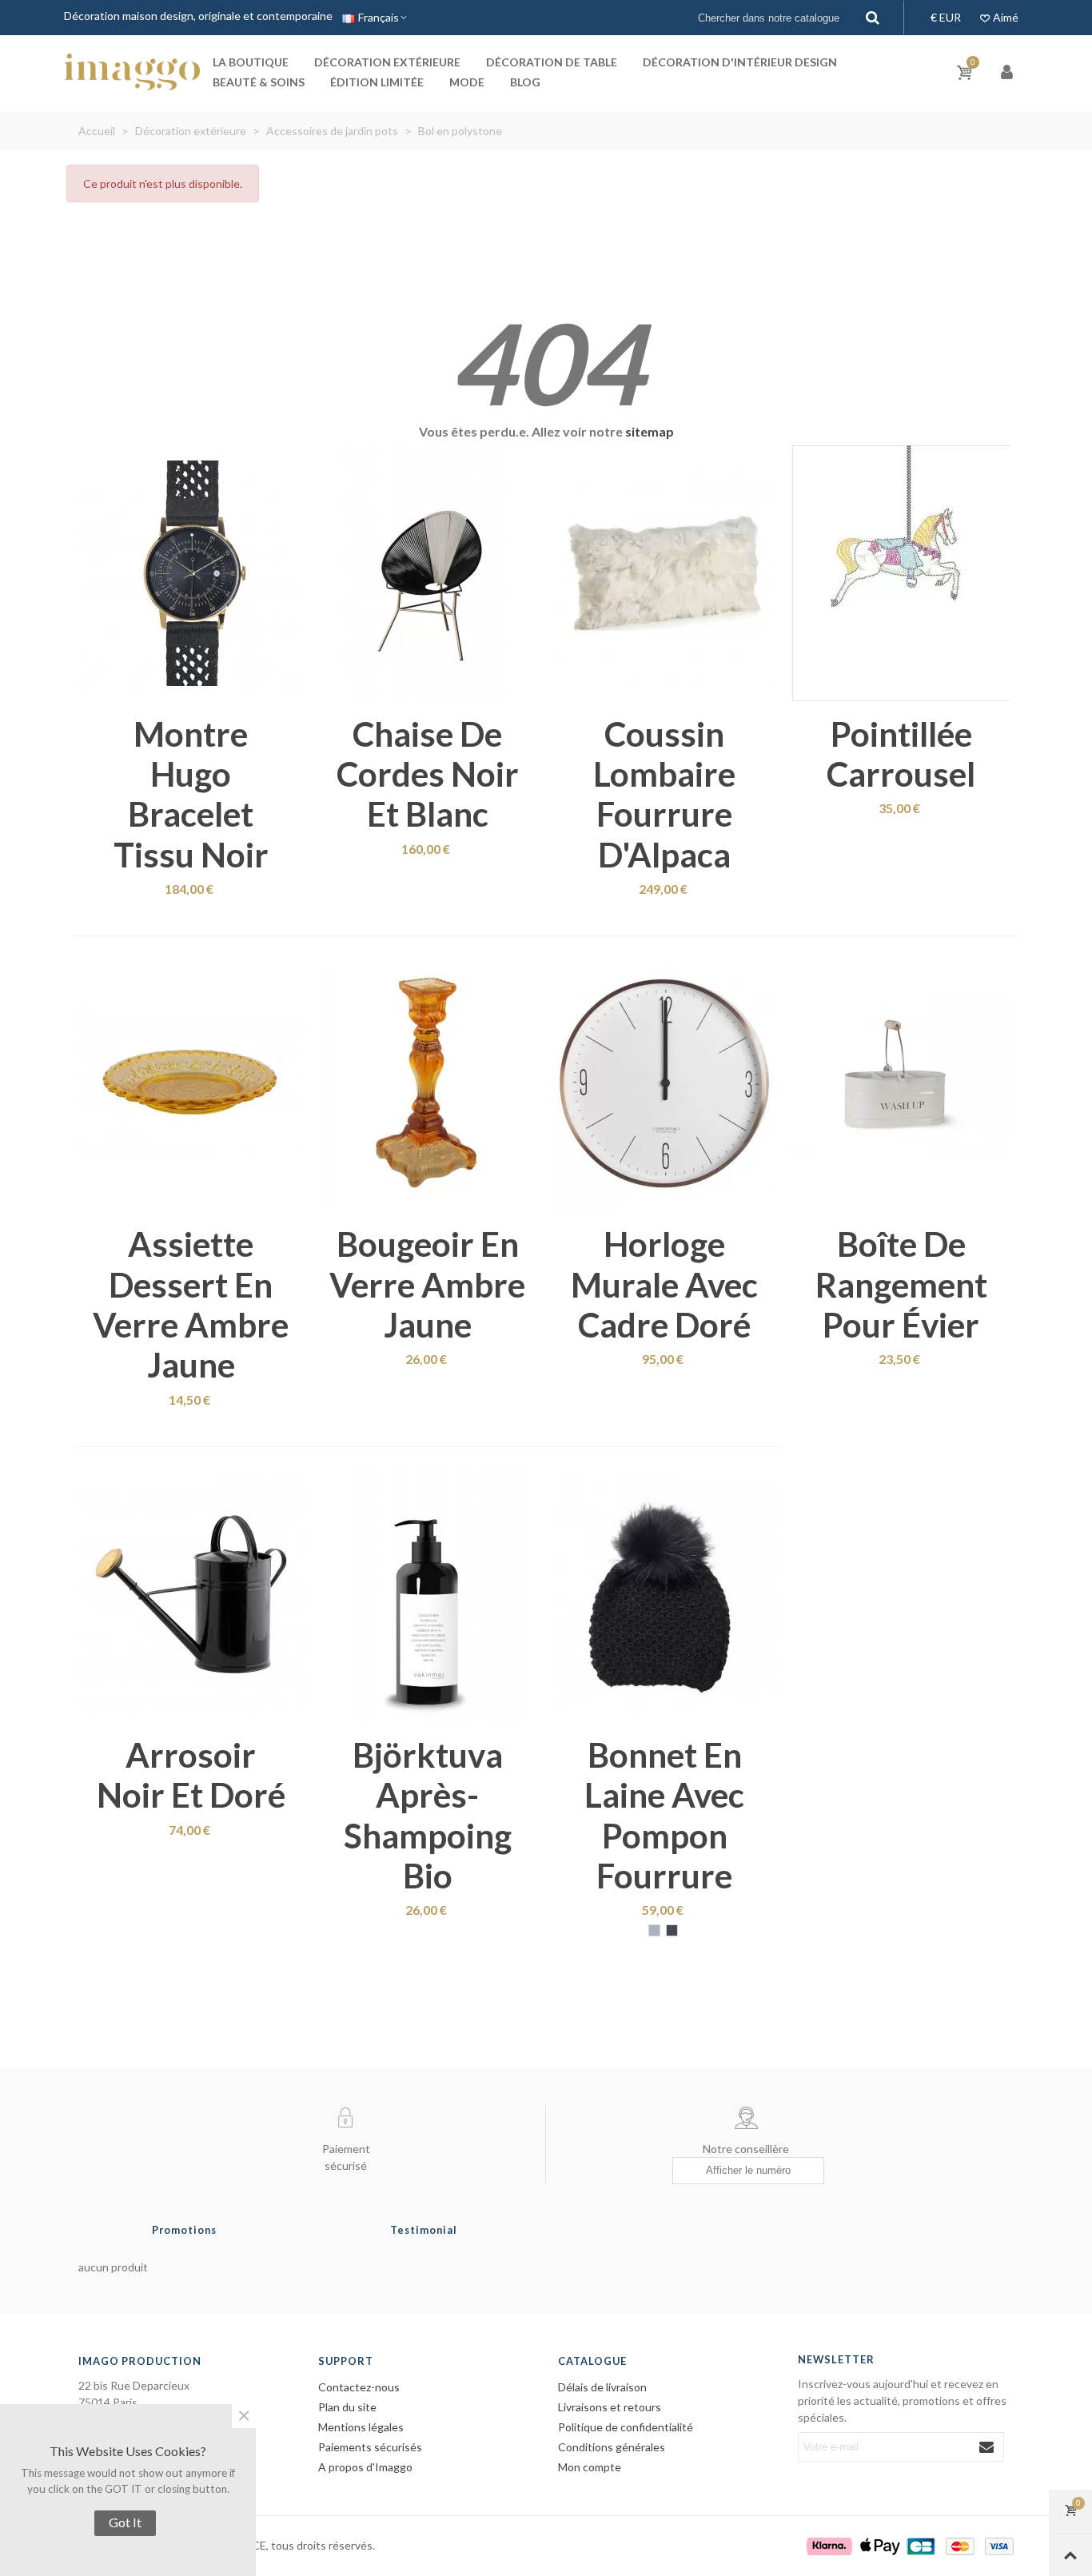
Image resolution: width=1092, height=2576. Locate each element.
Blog (525, 82)
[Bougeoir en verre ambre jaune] (428, 1083)
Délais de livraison (602, 2387)
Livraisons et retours (610, 2407)
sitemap (650, 431)
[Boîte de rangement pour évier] (901, 1083)
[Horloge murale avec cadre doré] (664, 1083)
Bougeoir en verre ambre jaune (427, 1284)
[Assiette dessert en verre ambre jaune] (191, 1083)
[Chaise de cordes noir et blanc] (428, 573)
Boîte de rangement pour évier (901, 1284)
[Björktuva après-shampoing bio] (428, 1594)
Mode (467, 82)
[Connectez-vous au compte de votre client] (1008, 72)
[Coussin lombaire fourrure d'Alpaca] (664, 573)
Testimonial (424, 2230)
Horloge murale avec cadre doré (664, 1284)
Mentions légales (361, 2427)
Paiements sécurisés (370, 2447)
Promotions (184, 2230)
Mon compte (590, 2467)
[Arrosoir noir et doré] (191, 1594)
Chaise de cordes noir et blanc (428, 774)
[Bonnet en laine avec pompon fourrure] (664, 1594)
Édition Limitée (377, 82)
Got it (125, 2522)
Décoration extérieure (387, 62)
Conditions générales (612, 2447)
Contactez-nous (359, 2387)
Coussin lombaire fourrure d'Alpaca (664, 794)
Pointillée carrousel (901, 754)
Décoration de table (552, 62)
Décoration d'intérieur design (740, 62)
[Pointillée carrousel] (901, 573)
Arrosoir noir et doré (191, 1775)
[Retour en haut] (1070, 2555)
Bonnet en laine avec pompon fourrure (664, 1815)
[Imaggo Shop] (132, 72)
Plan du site (347, 2407)
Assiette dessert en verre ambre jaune (191, 1304)
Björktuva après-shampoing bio (428, 1815)
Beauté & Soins (259, 82)
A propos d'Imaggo (365, 2467)
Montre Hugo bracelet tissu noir (191, 794)
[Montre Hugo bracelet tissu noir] (191, 573)
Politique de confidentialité (626, 2427)
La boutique (251, 62)
